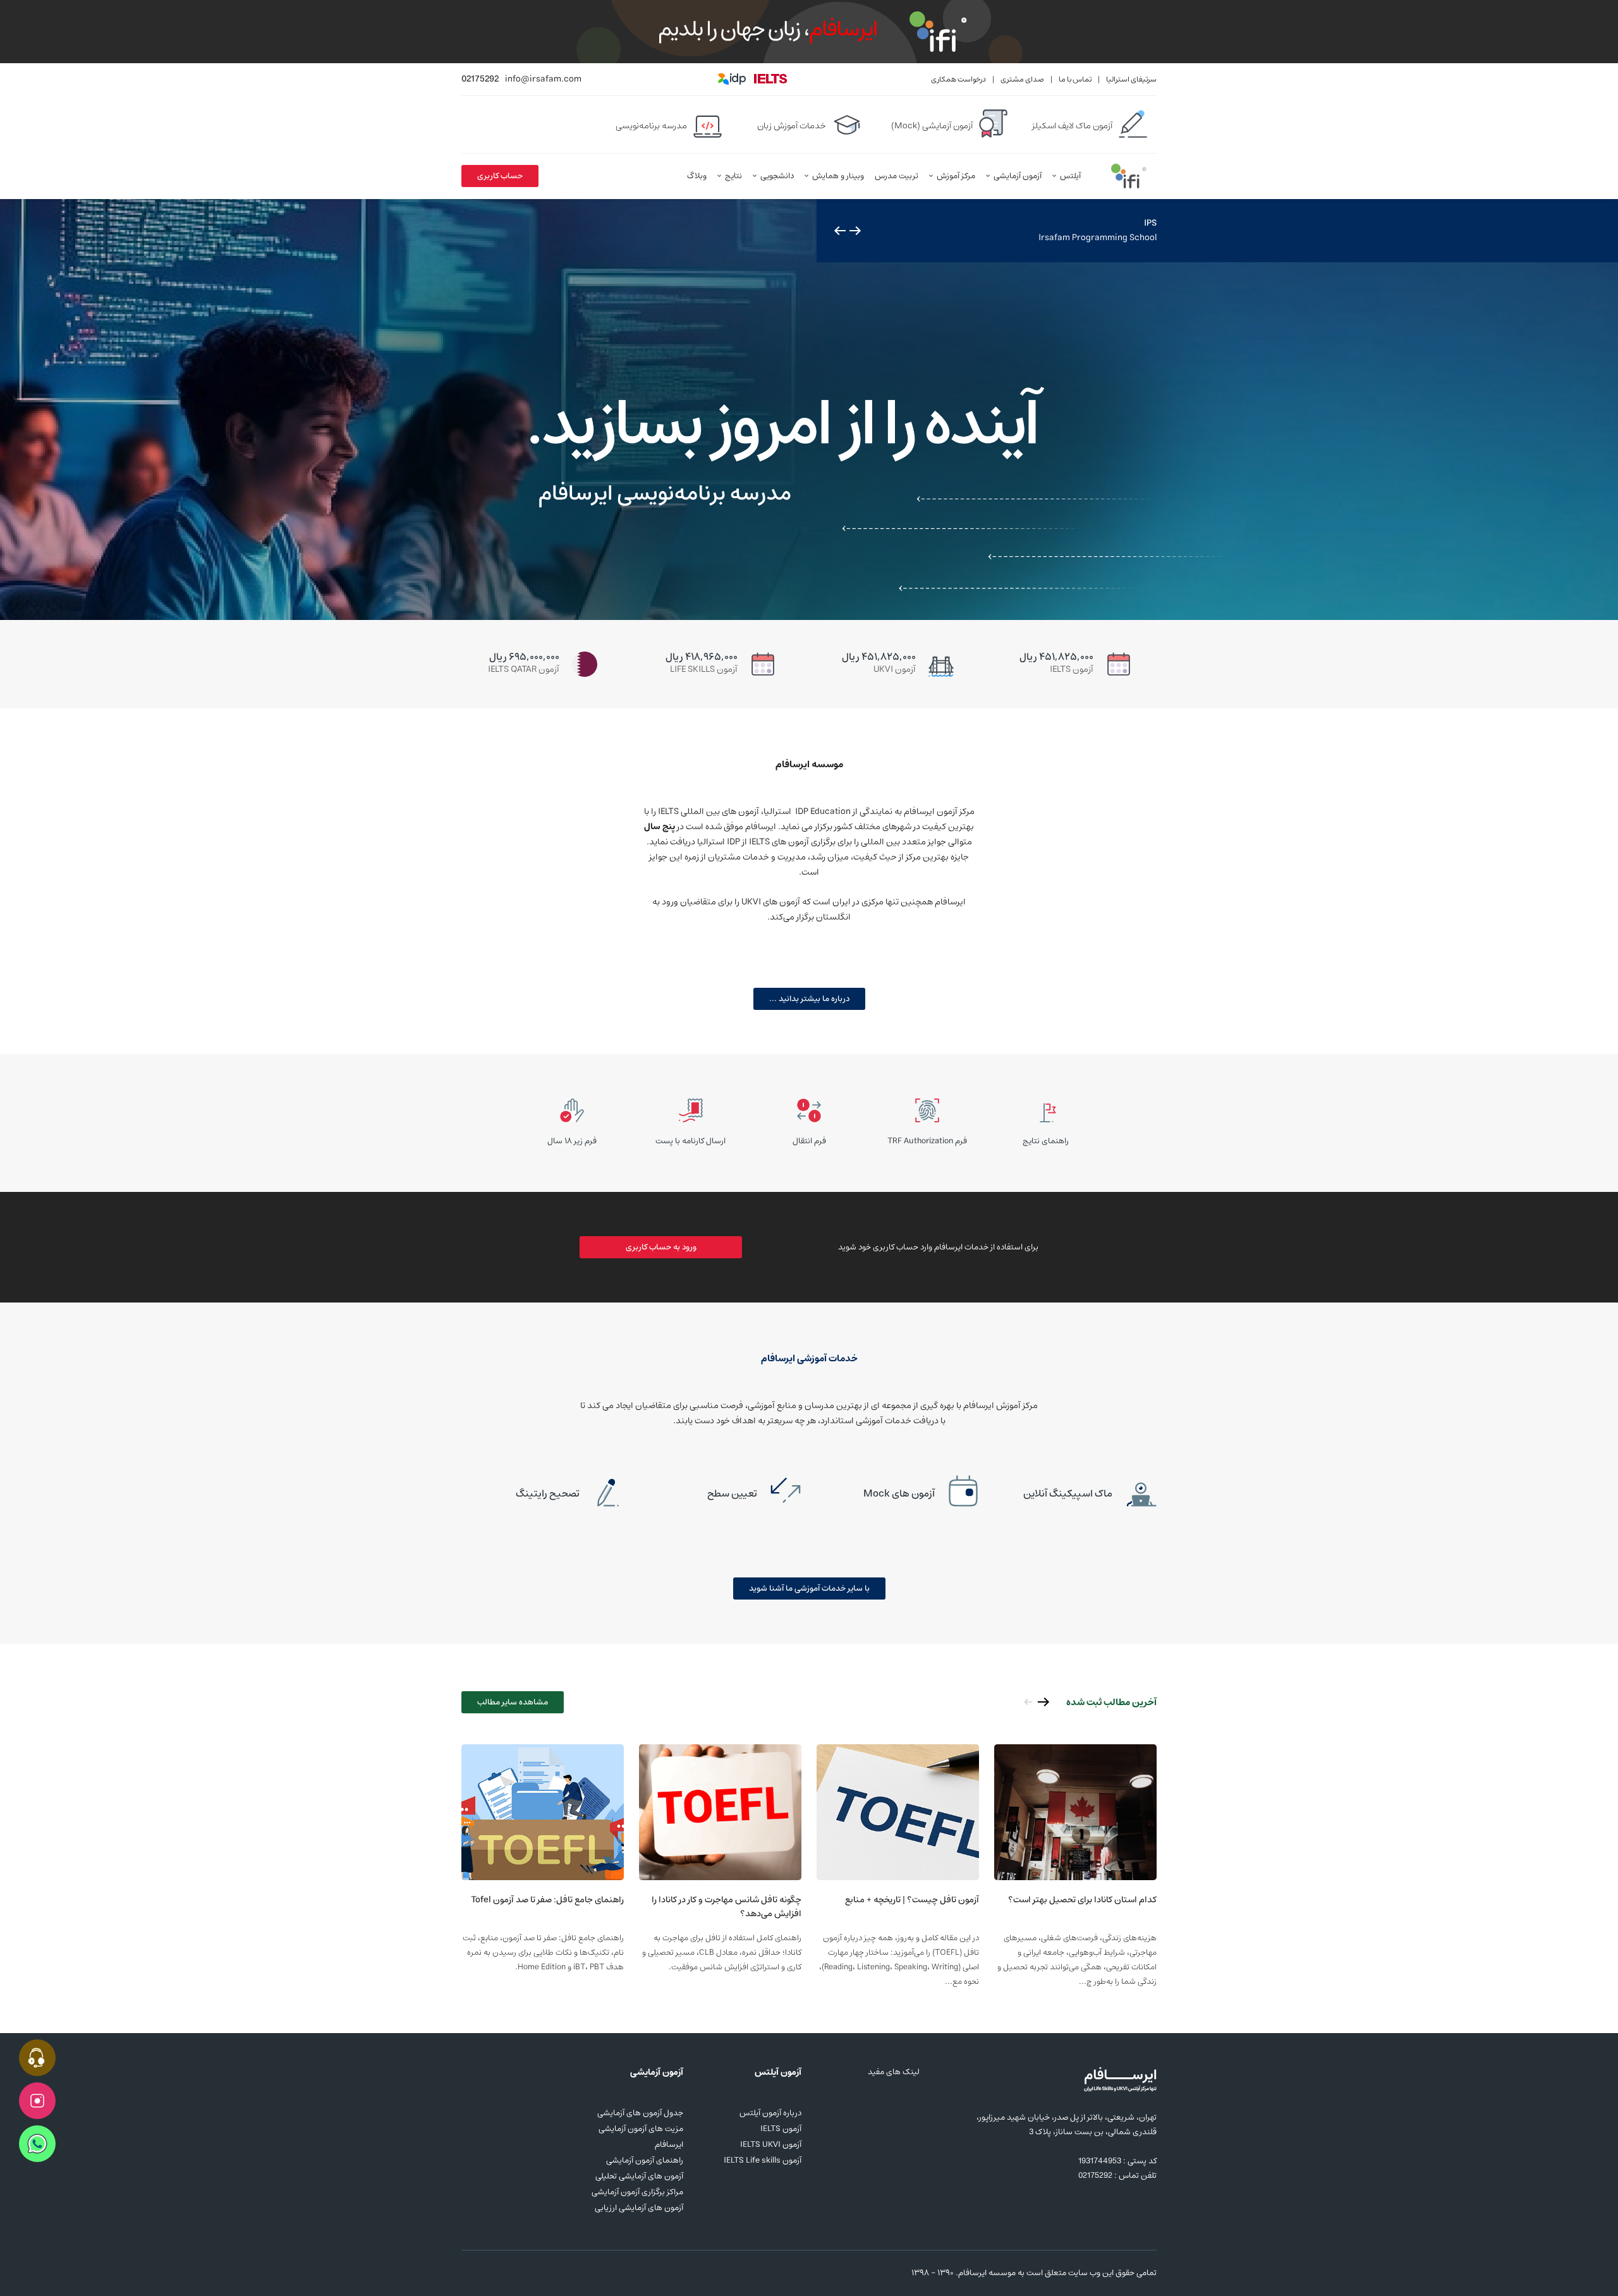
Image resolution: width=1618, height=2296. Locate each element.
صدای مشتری (1022, 79)
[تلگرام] (512, 2273)
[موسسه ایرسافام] (1129, 176)
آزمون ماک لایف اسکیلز (1072, 126)
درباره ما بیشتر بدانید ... (809, 999)
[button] (855, 231)
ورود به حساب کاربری (661, 1247)
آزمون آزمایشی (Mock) (932, 126)
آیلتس (1070, 176)
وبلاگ (697, 176)
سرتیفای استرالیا (1131, 79)
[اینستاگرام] (469, 2273)
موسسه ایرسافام (987, 2273)
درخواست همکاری (958, 79)
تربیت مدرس (897, 176)
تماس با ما (1075, 79)
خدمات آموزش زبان (792, 126)
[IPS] (809, 410)
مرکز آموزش (956, 176)
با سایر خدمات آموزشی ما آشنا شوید (809, 1588)
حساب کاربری (500, 176)
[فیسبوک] (490, 2273)
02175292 (480, 79)
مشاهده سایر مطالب (513, 1702)
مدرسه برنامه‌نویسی (651, 126)
